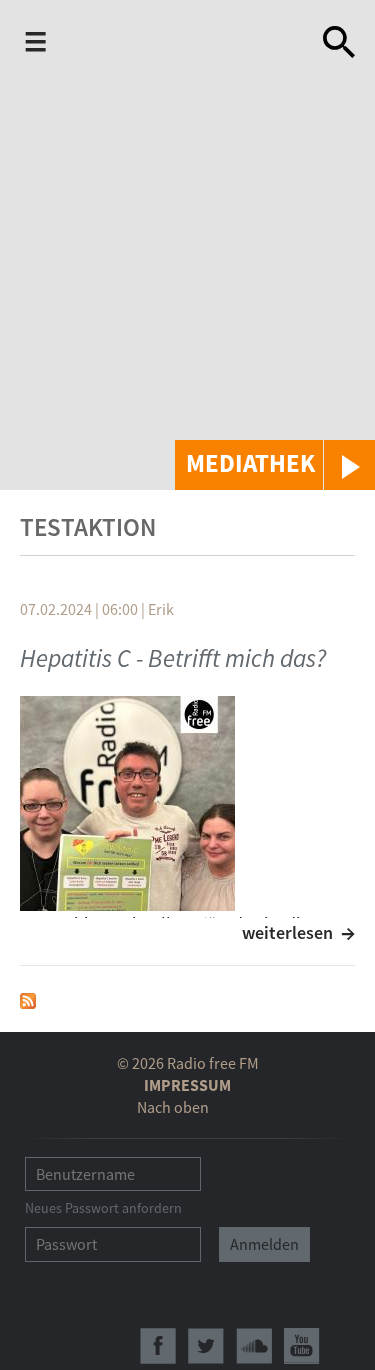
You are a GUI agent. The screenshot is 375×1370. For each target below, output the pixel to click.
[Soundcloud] (254, 1346)
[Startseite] (181, 46)
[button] (275, 465)
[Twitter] (206, 1346)
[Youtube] (302, 1346)
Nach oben (173, 1107)
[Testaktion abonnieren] (28, 998)
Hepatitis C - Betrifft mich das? (173, 658)
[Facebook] (158, 1346)
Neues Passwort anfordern (103, 1208)
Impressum (187, 1085)
